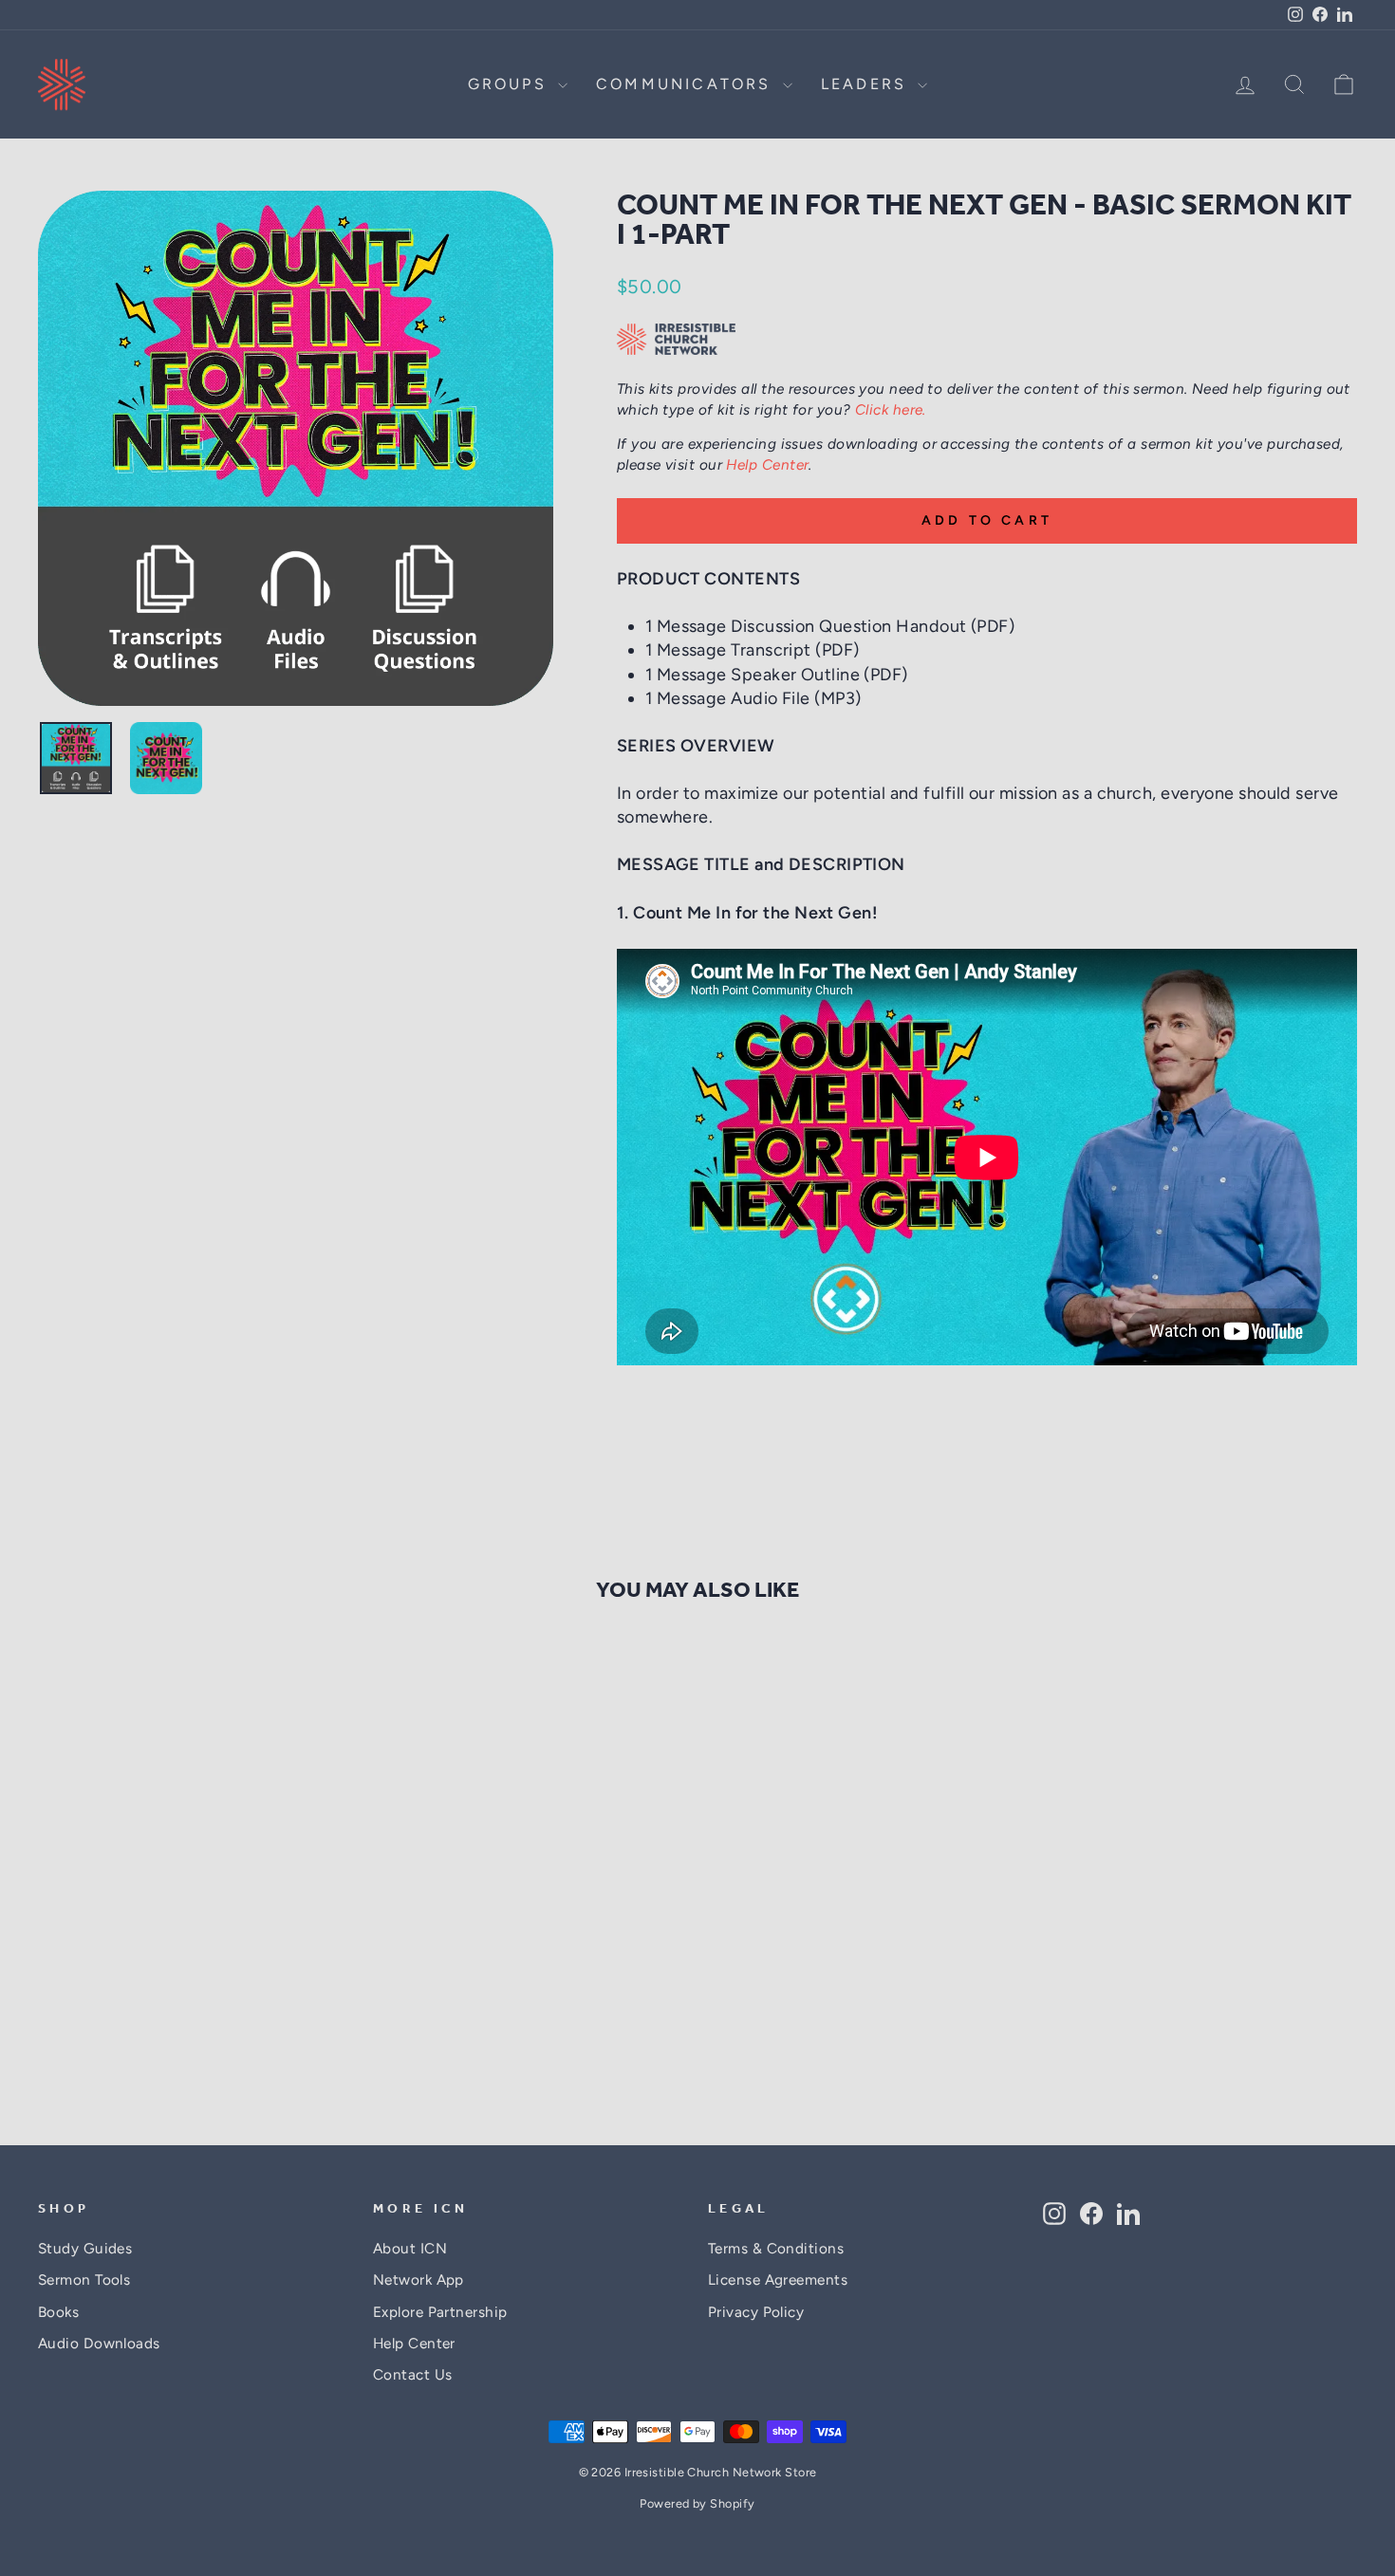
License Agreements (778, 2279)
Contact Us (413, 2374)
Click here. (891, 409)
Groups (511, 84)
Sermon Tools (84, 2279)
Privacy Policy (756, 2312)
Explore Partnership (440, 2312)
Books (58, 2312)
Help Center (767, 464)
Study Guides (85, 2248)
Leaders (867, 84)
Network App (418, 2279)
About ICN (410, 2248)
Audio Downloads (99, 2343)
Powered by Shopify (697, 2503)
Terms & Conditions (776, 2248)
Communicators (687, 84)
